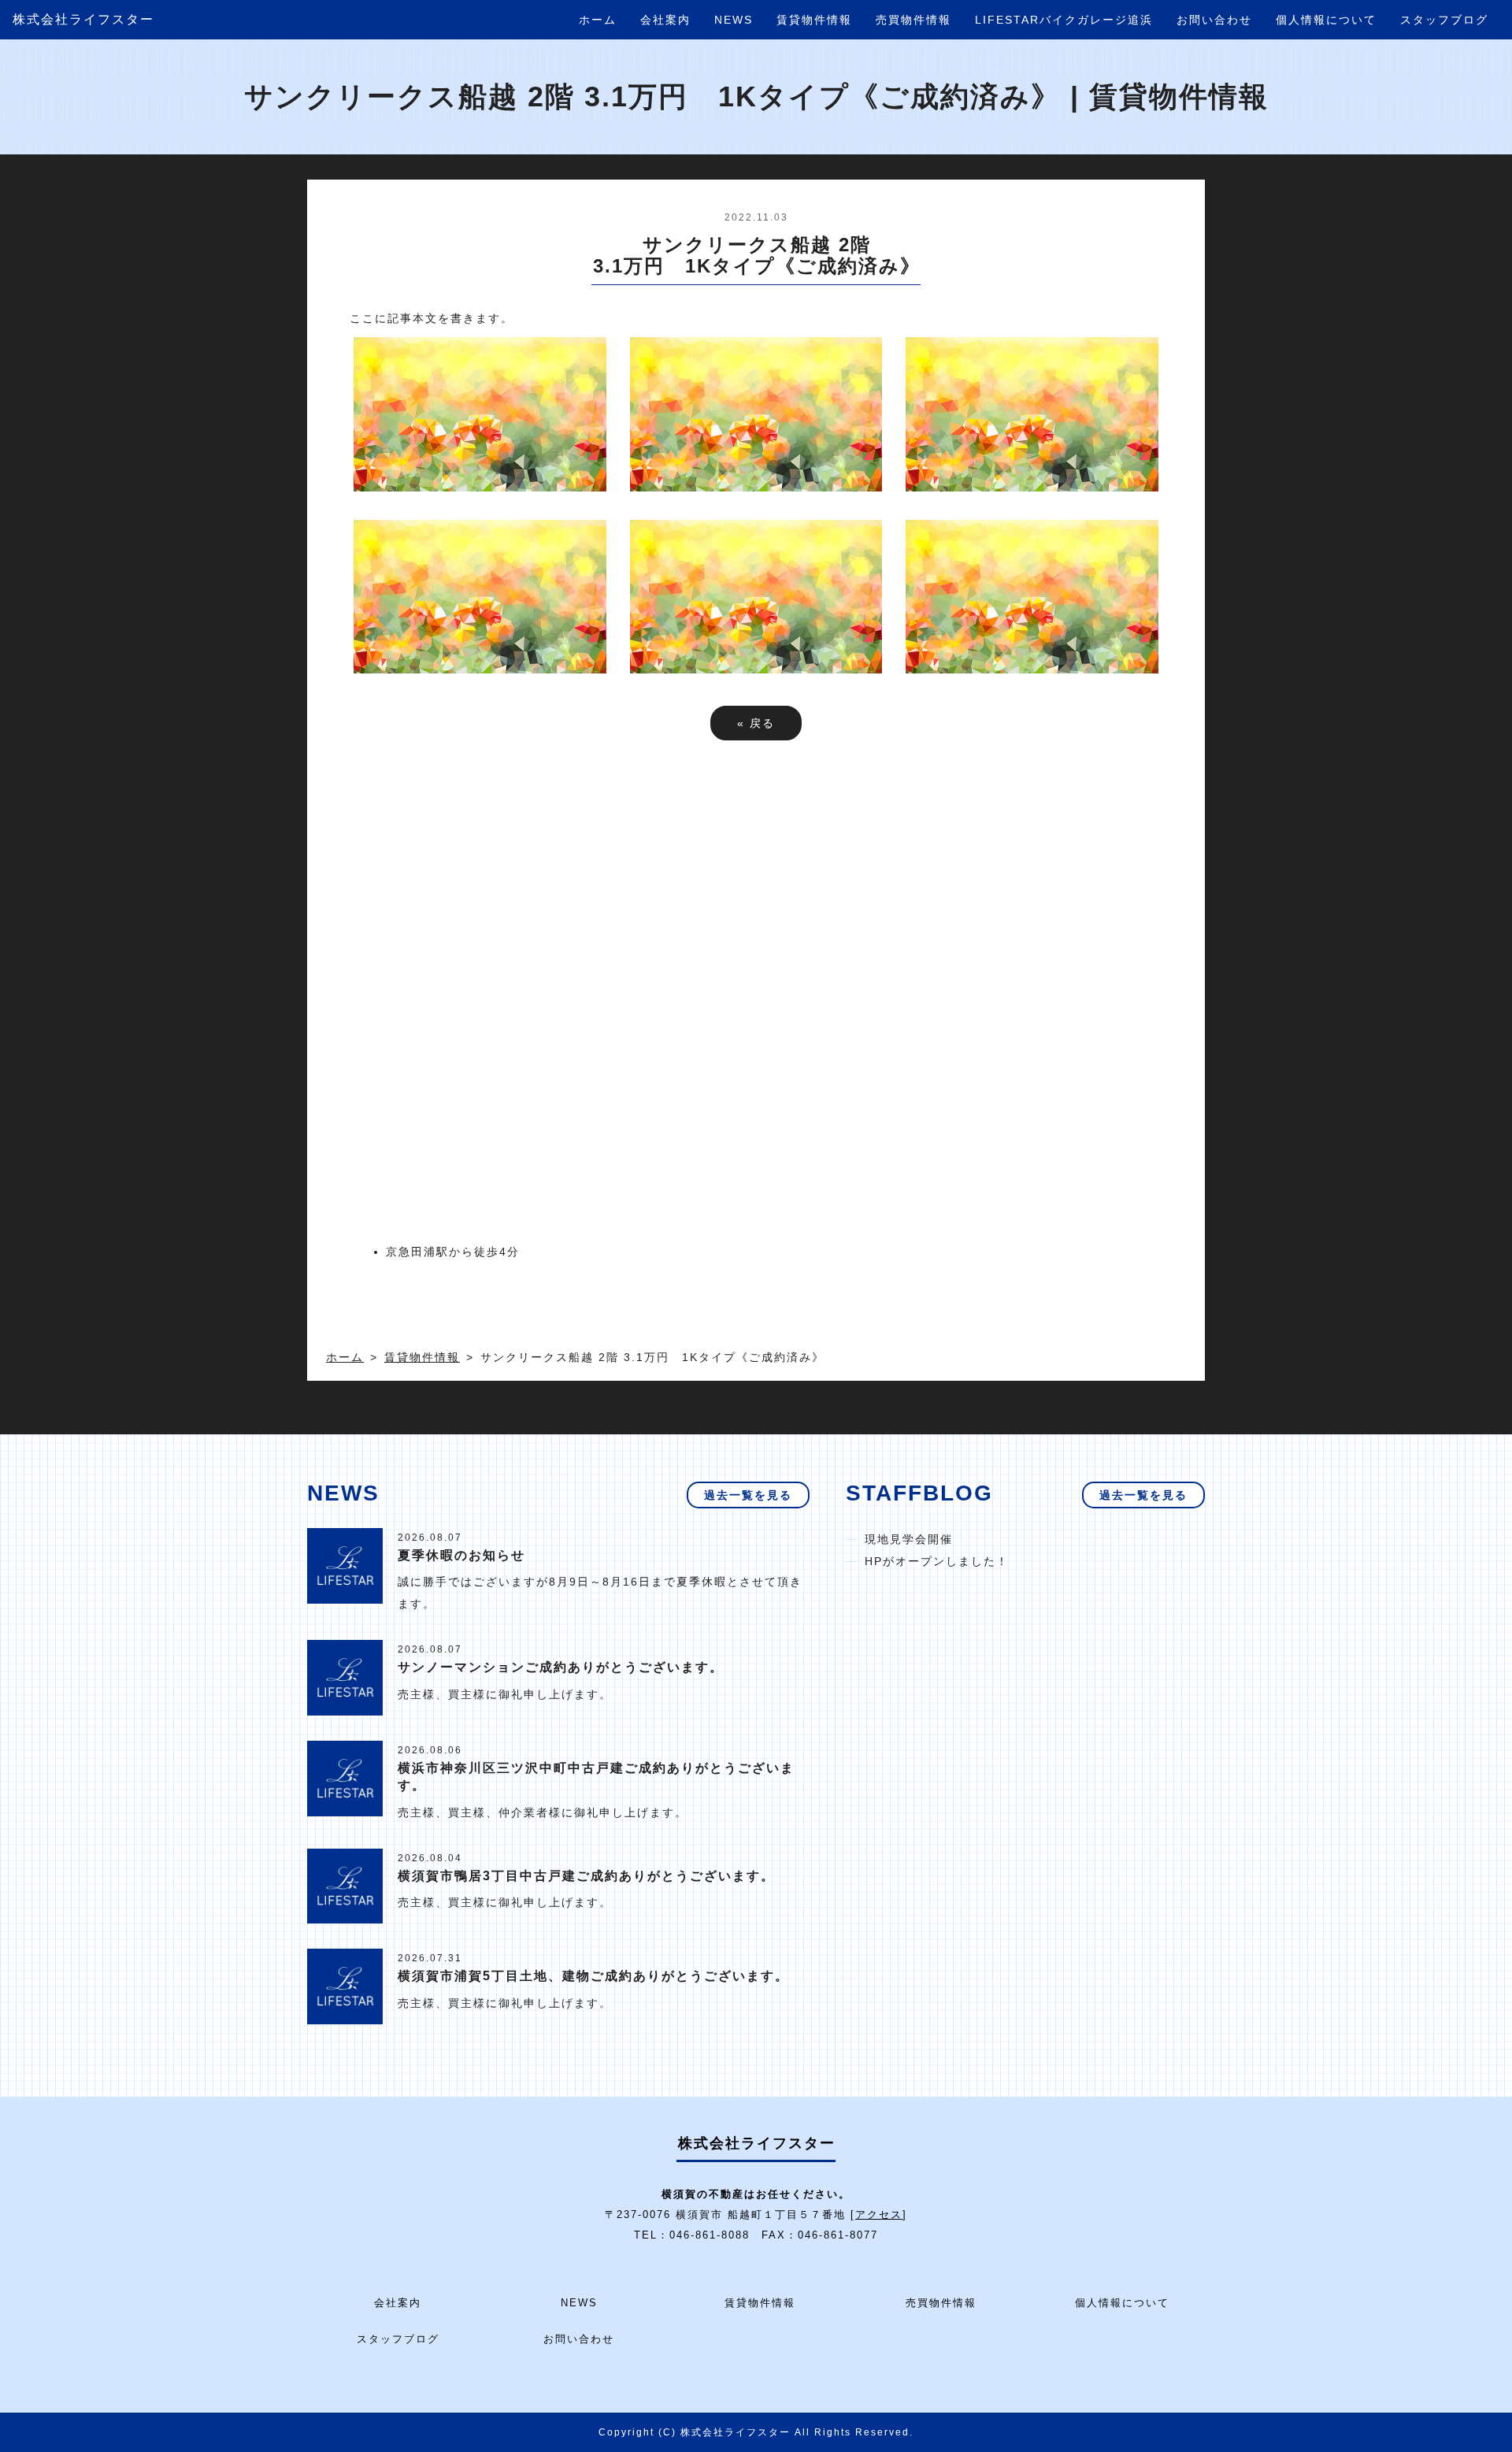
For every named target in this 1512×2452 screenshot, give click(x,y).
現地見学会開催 (909, 1539)
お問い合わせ (1214, 20)
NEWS (734, 20)
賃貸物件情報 (814, 20)
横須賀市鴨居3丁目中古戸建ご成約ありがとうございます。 (586, 1876)
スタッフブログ (1444, 20)
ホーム (598, 20)
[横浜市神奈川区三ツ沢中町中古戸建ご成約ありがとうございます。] (345, 1777)
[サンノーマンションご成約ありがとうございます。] (345, 1677)
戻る (756, 723)
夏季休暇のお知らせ (461, 1555)
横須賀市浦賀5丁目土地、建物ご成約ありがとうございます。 (593, 1976)
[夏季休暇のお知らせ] (345, 1564)
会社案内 (665, 20)
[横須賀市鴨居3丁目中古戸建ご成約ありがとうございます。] (345, 1885)
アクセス (879, 2215)
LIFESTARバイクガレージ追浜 (1064, 20)
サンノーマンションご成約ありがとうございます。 (561, 1667)
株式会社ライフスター (83, 19)
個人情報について (1326, 20)
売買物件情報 (913, 20)
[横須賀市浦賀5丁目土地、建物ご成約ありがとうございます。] (345, 1986)
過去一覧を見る (748, 1495)
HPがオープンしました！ (937, 1561)
